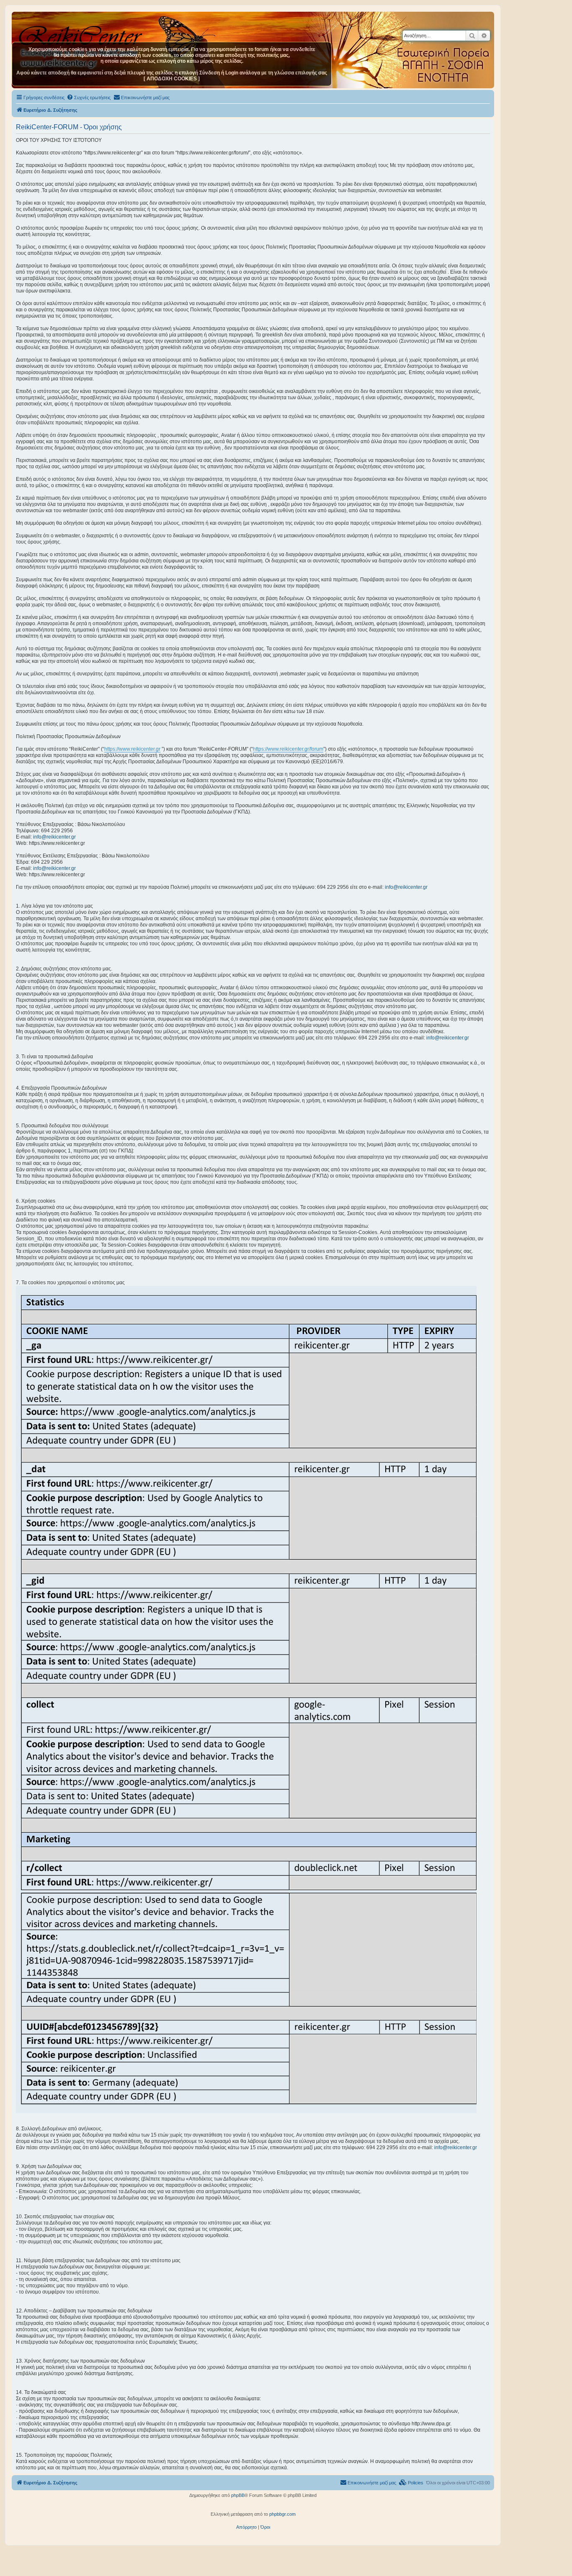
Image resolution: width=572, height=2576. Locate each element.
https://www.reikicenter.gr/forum (288, 749)
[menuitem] (89, 97)
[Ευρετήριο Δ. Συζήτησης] (81, 33)
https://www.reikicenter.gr (132, 749)
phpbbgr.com (282, 2514)
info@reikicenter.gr (54, 837)
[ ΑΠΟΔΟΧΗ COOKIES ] (172, 79)
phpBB (238, 2495)
